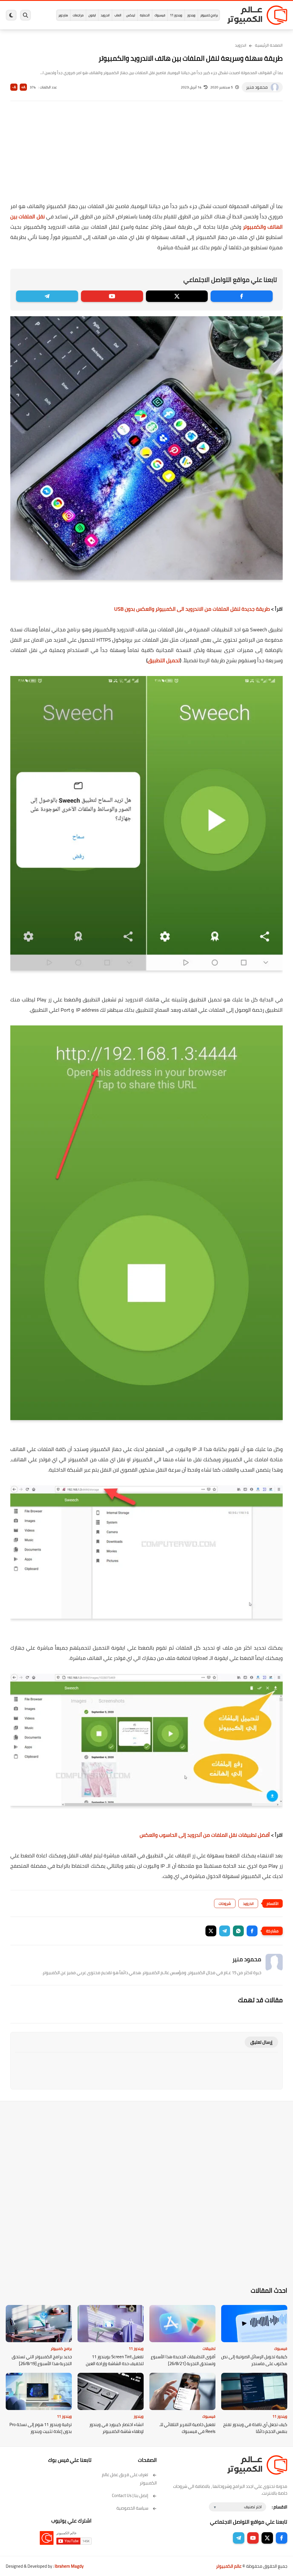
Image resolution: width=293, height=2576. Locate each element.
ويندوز (191, 15)
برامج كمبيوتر (209, 15)
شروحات (225, 1903)
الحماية (145, 15)
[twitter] (177, 296)
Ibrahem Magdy (69, 2566)
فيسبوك (160, 15)
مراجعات (78, 15)
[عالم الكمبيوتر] (257, 15)
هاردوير (63, 15)
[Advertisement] (146, 155)
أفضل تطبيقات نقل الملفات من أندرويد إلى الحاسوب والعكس (205, 1835)
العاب (118, 15)
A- (14, 87)
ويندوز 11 (176, 15)
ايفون (92, 15)
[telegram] (47, 296)
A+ (23, 87)
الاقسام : (280, 2507)
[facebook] (242, 296)
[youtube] (112, 296)
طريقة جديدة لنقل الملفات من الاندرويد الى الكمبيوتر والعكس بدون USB (192, 609)
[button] (252, 1931)
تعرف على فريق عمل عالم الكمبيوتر (129, 2479)
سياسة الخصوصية (132, 2508)
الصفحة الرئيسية (269, 45)
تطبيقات (209, 2348)
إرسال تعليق (261, 2042)
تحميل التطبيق (164, 660)
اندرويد (105, 15)
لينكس (131, 15)
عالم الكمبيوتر (229, 2566)
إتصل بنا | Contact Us (130, 2495)
